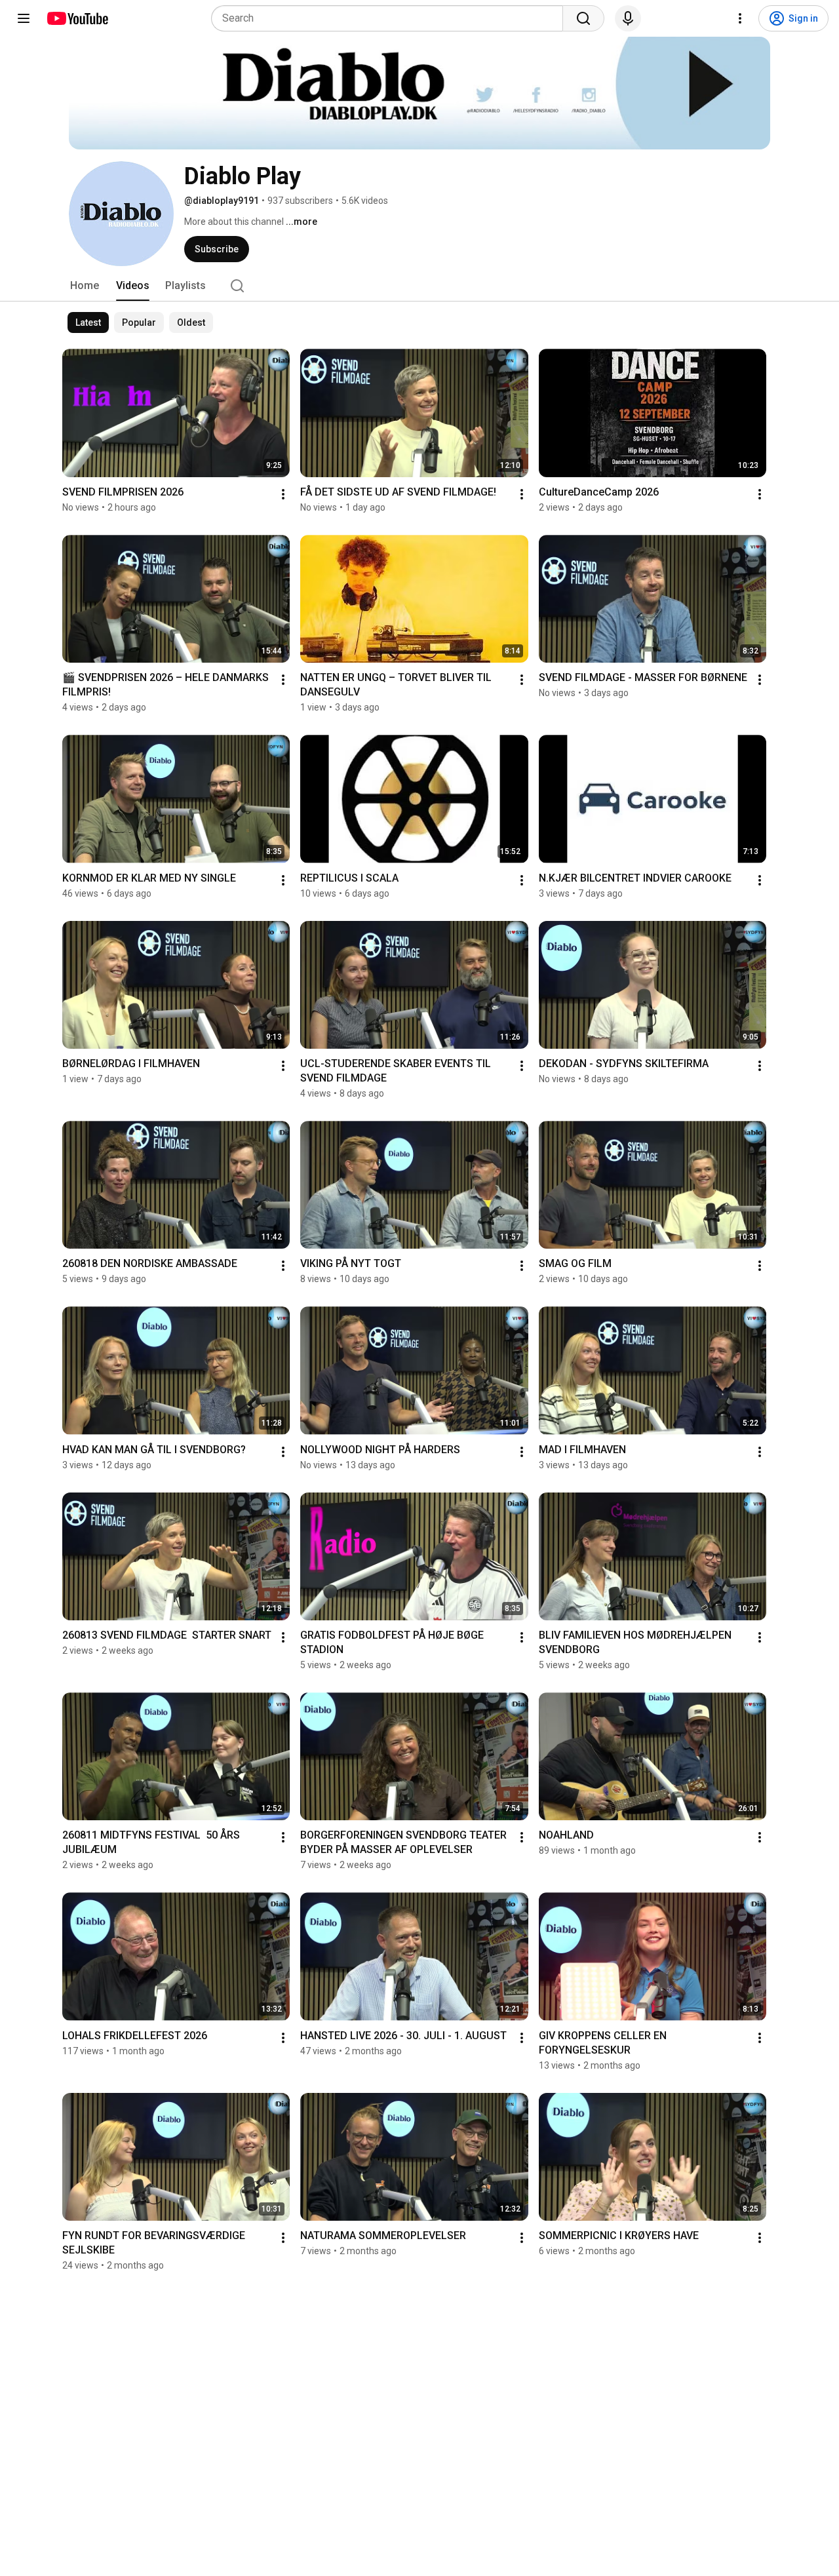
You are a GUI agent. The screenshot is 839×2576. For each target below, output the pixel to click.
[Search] (583, 18)
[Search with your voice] (628, 18)
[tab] (85, 286)
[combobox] (391, 18)
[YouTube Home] (77, 18)
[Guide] (24, 18)
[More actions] (283, 494)
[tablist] (419, 286)
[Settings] (740, 18)
